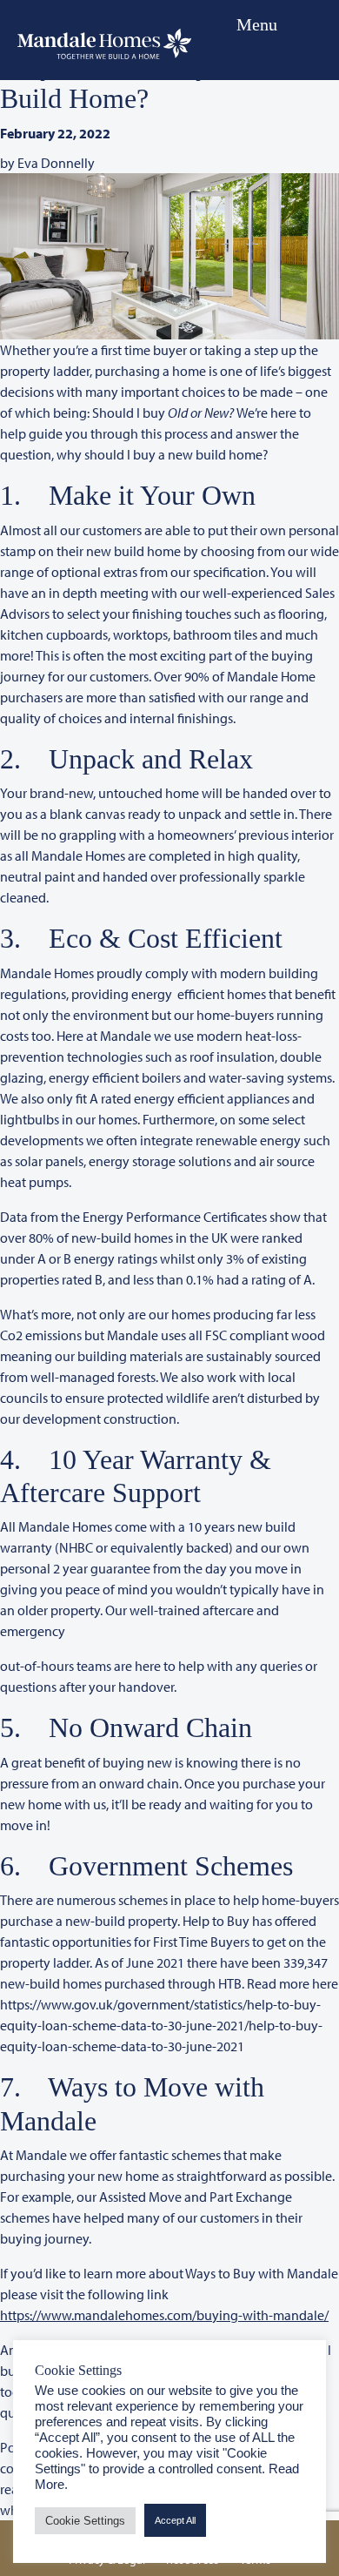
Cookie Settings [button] (85, 2521)
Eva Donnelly (56, 163)
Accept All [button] (175, 2520)
